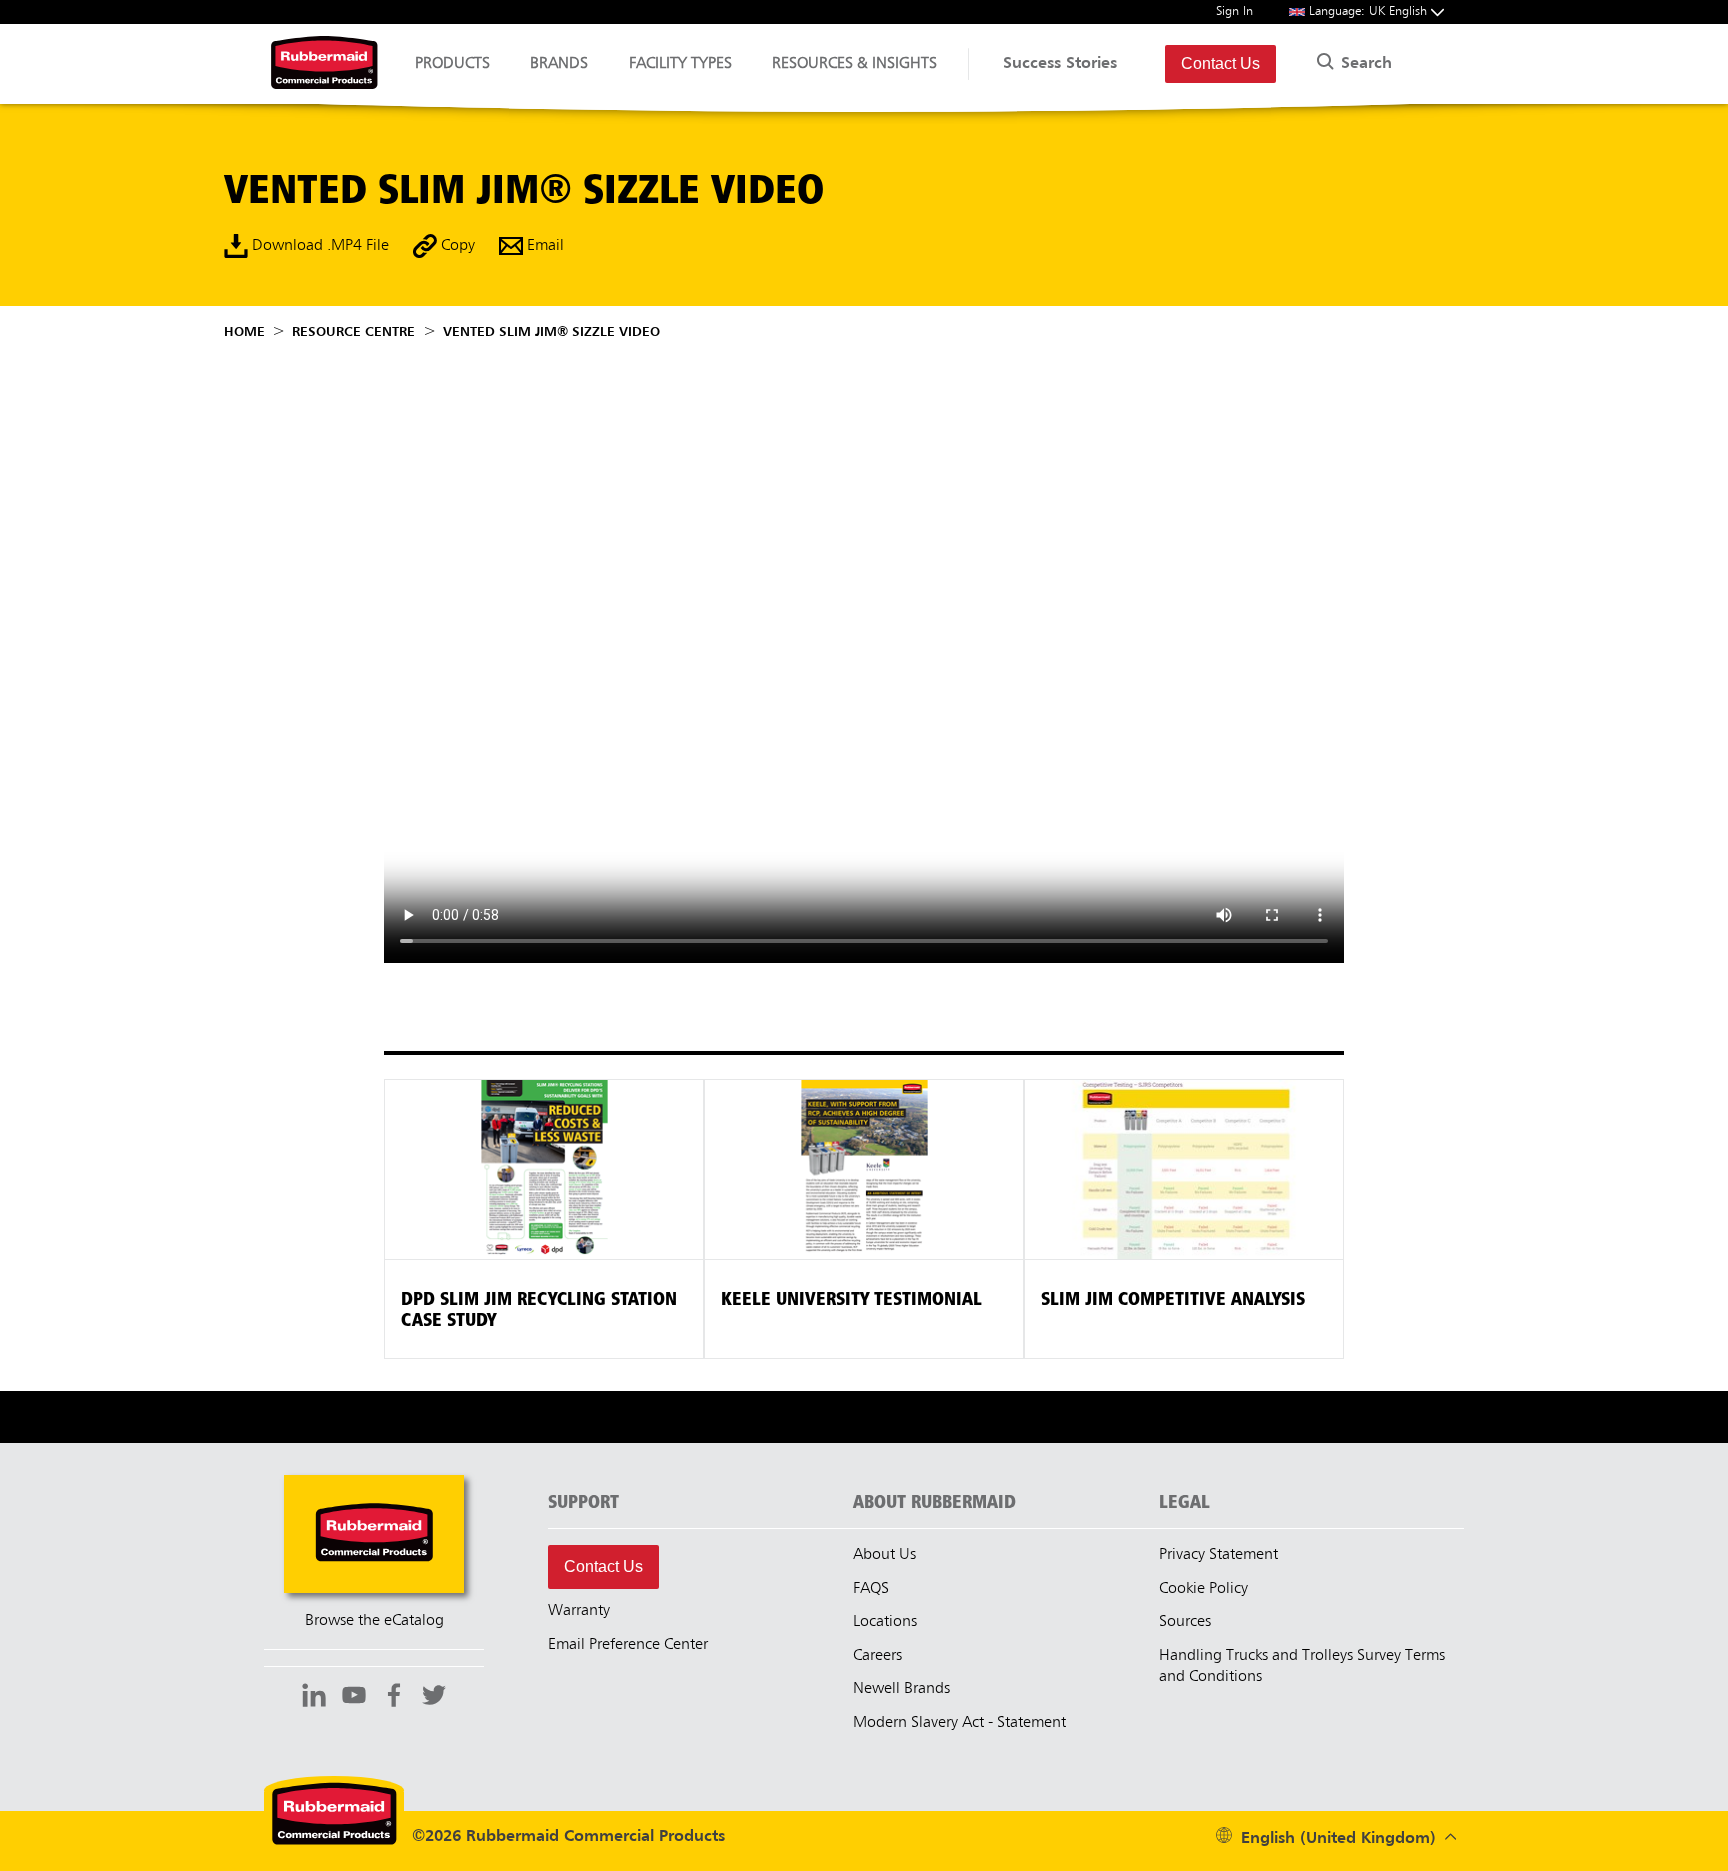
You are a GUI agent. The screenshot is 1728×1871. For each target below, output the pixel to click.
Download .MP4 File (318, 246)
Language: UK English (1370, 11)
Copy (456, 246)
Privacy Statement (1218, 1555)
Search (1364, 64)
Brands (559, 64)
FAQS (871, 1589)
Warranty (579, 1611)
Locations (885, 1622)
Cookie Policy (1203, 1589)
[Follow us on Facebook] (394, 1698)
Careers (877, 1656)
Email (543, 246)
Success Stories (1060, 64)
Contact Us (1220, 63)
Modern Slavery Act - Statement (959, 1723)
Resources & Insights (854, 64)
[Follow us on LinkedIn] (314, 1698)
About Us (884, 1555)
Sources (1185, 1622)
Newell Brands (901, 1689)
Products (452, 64)
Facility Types (680, 64)
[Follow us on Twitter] (434, 1698)
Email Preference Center (628, 1645)
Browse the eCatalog (374, 1621)
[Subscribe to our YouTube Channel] (354, 1698)
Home (244, 332)
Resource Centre (353, 332)
